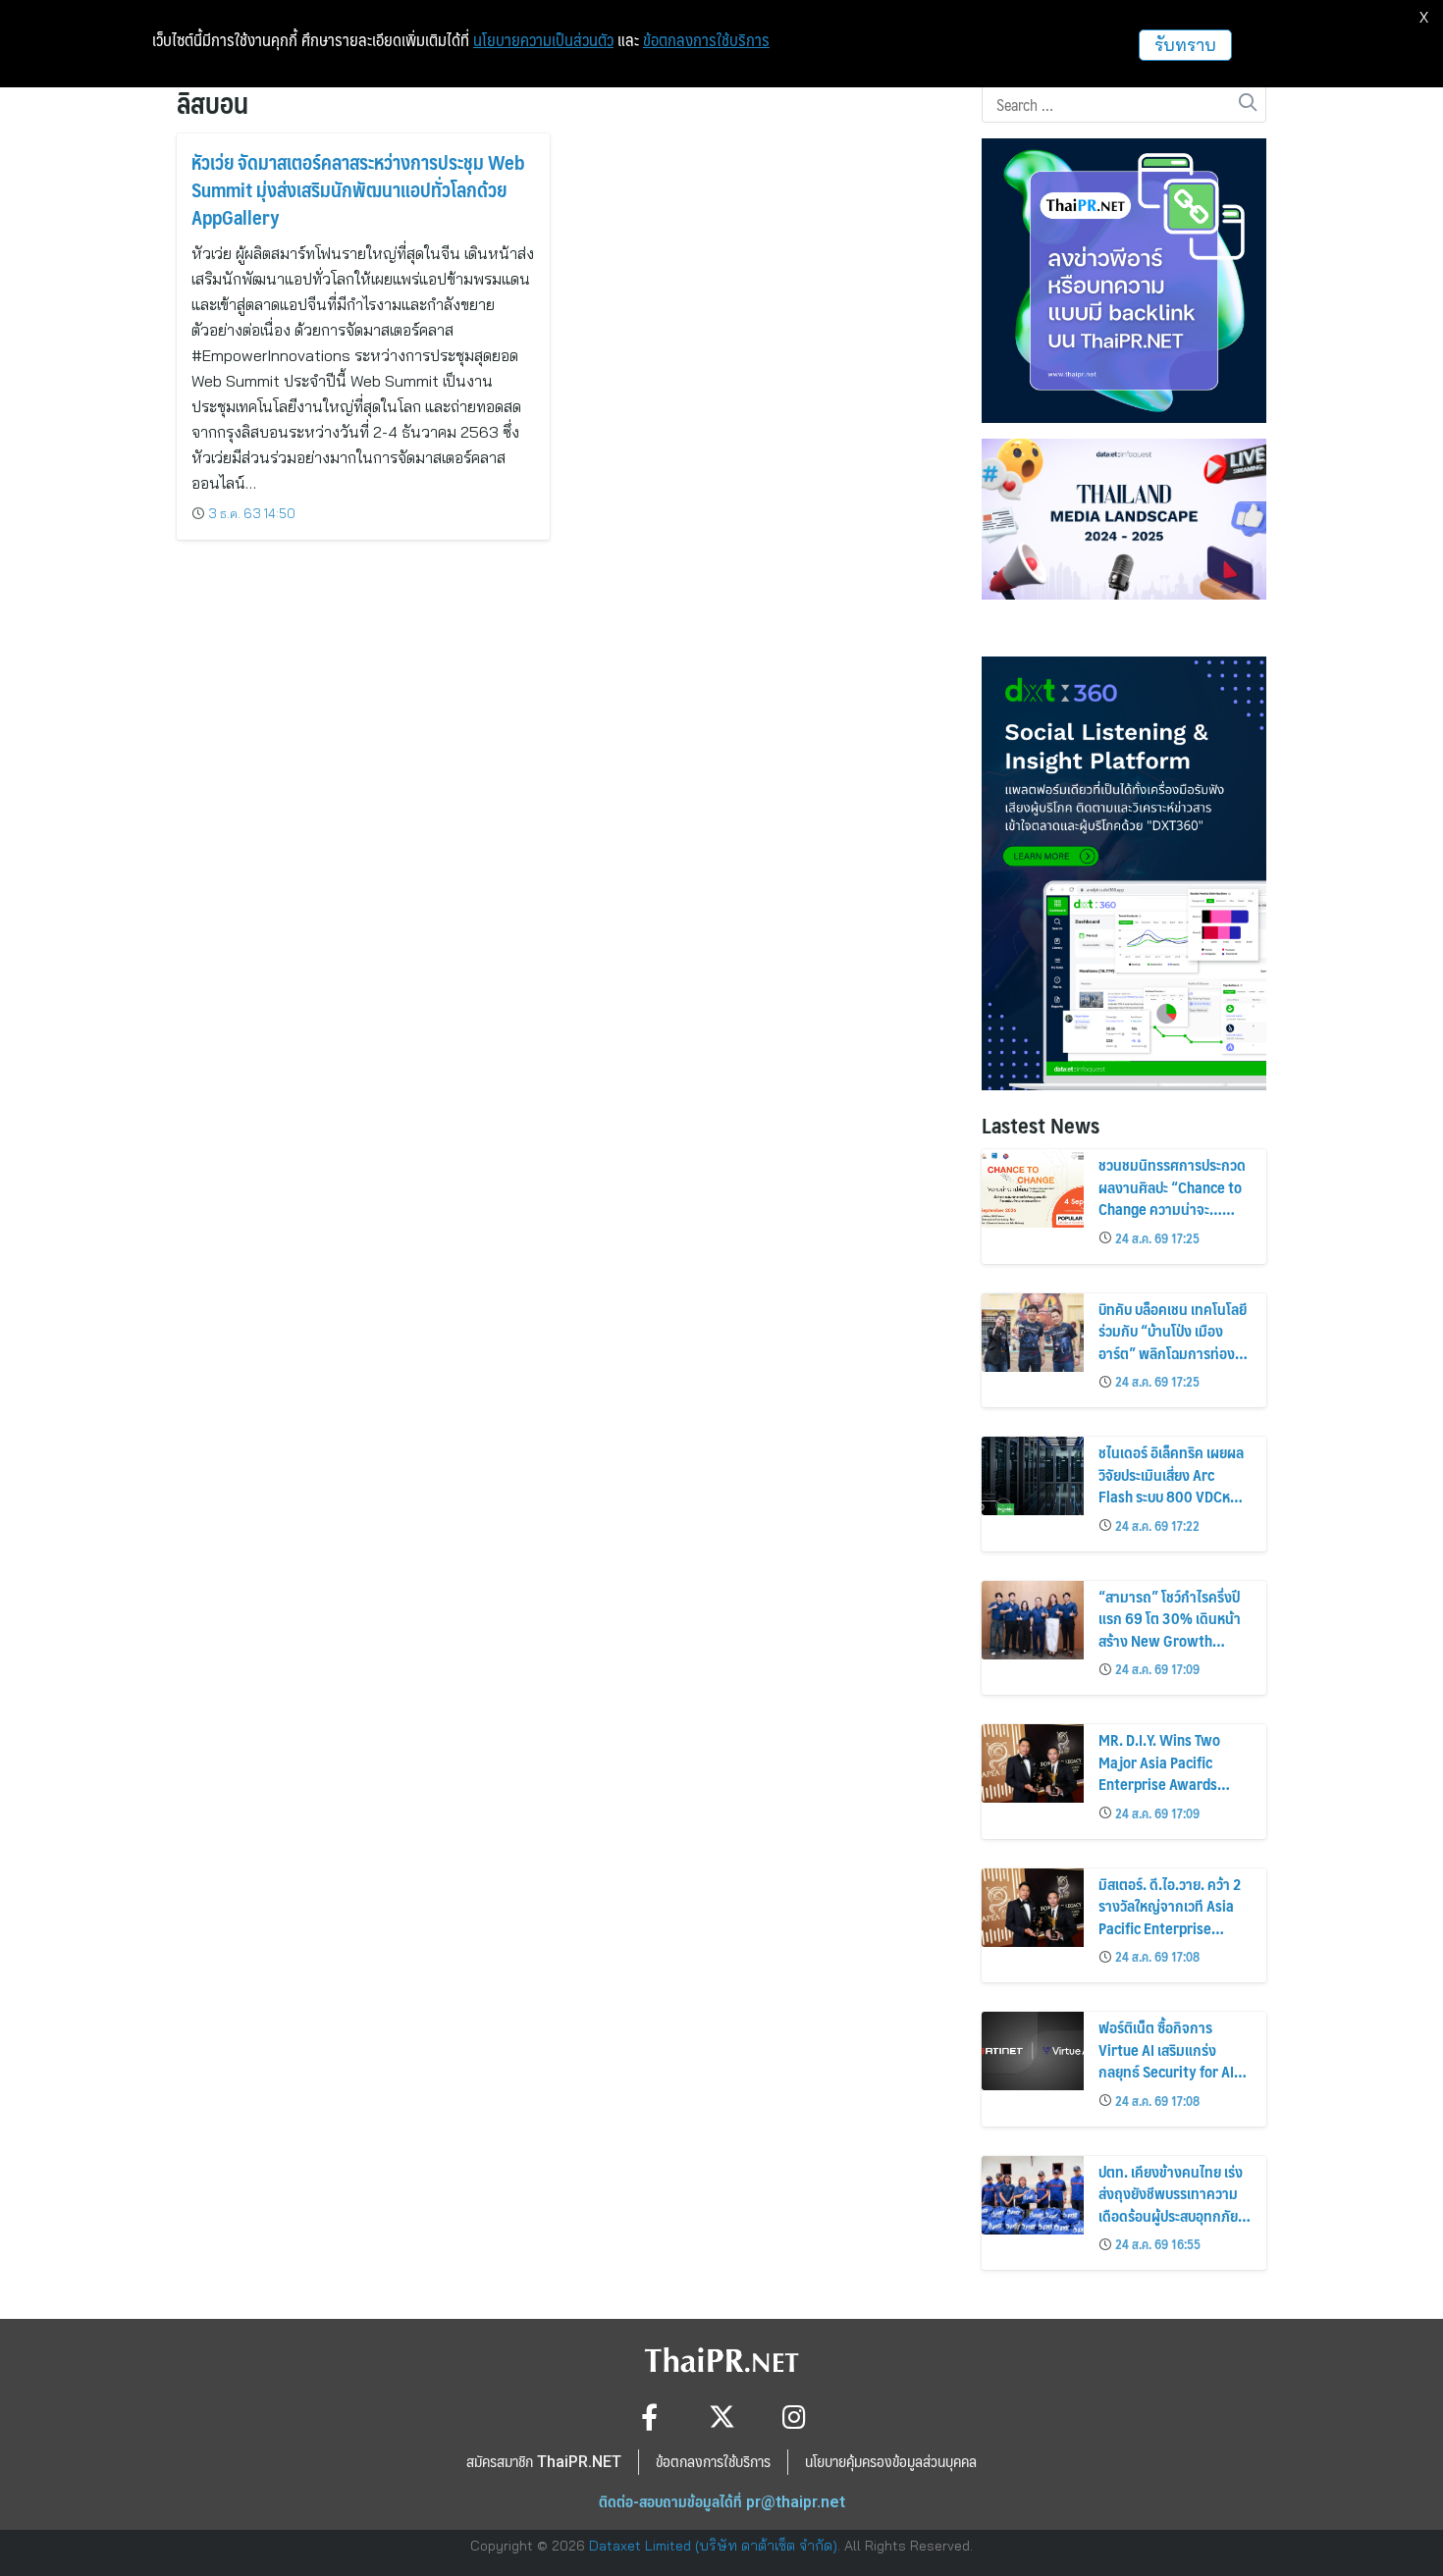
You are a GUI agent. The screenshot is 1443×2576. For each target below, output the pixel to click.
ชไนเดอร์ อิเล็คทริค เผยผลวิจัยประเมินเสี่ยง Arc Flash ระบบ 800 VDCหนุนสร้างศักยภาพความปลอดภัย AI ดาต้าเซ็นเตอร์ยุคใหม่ (1173, 1507)
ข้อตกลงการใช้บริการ (706, 40)
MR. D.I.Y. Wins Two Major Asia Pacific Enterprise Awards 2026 (1159, 1772)
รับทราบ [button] (1185, 45)
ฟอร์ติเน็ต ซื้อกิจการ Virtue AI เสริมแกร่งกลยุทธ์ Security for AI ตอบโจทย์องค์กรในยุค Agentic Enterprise (1166, 2071)
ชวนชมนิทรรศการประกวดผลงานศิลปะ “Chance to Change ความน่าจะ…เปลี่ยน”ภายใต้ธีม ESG (1172, 1197)
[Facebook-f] (649, 2417)
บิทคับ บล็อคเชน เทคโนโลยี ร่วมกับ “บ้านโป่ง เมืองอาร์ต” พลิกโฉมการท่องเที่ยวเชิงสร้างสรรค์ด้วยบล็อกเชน (1173, 1353)
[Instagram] (795, 2417)
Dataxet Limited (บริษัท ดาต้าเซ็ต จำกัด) (713, 2546)
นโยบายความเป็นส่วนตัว (543, 40)
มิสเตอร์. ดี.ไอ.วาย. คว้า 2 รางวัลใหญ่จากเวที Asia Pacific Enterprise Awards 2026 (1170, 1917)
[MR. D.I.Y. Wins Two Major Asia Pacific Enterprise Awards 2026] (1033, 1763)
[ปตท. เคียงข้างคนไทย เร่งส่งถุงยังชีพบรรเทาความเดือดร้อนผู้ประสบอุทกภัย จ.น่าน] (1033, 2195)
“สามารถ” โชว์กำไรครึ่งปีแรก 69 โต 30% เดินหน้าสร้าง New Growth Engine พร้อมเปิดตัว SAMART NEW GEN (1170, 1640)
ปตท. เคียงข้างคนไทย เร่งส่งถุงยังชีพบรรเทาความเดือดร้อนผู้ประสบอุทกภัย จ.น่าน (1171, 2204)
